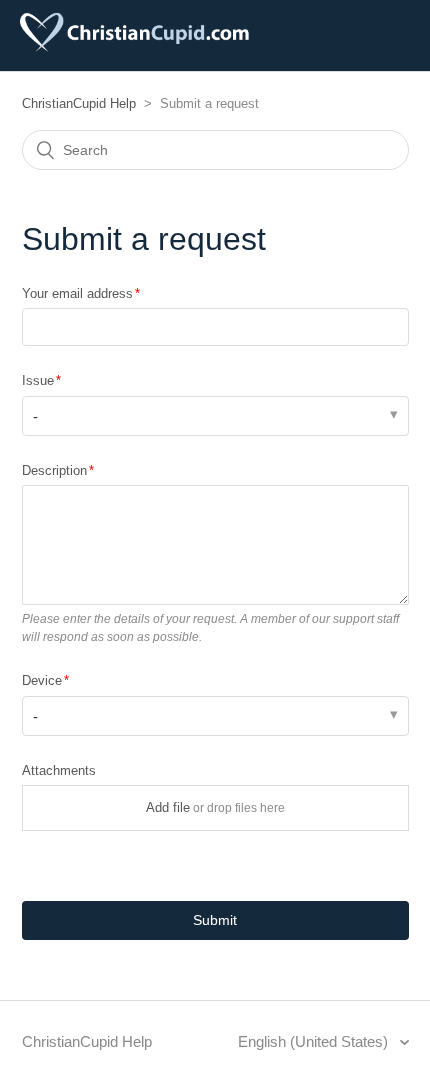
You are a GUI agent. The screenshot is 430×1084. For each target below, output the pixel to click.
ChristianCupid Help (79, 103)
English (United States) (315, 1041)
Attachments (59, 770)
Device (42, 680)
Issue (38, 380)
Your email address (77, 293)
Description (54, 470)
